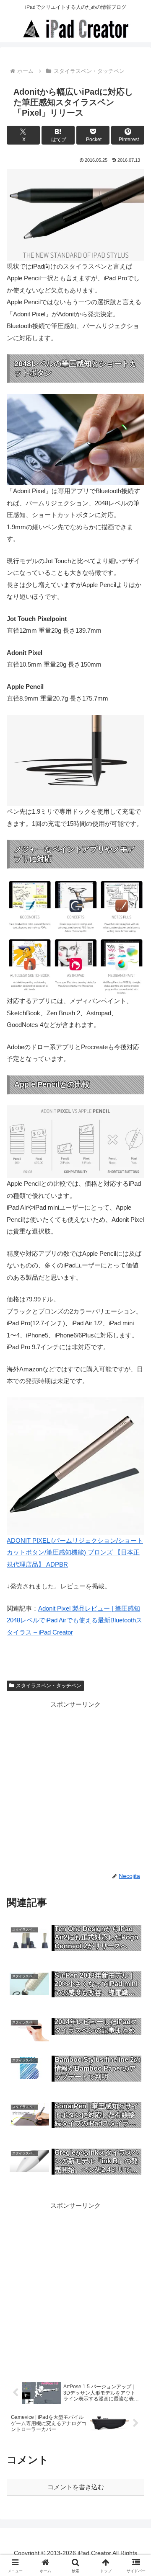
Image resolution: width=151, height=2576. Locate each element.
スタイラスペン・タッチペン (49, 1686)
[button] (135, 1592)
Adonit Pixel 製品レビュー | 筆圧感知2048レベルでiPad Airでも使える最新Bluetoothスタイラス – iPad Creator (74, 1620)
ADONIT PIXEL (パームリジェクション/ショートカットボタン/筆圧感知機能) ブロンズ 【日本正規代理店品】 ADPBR (75, 1552)
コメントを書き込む (76, 2487)
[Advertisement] (75, 1785)
